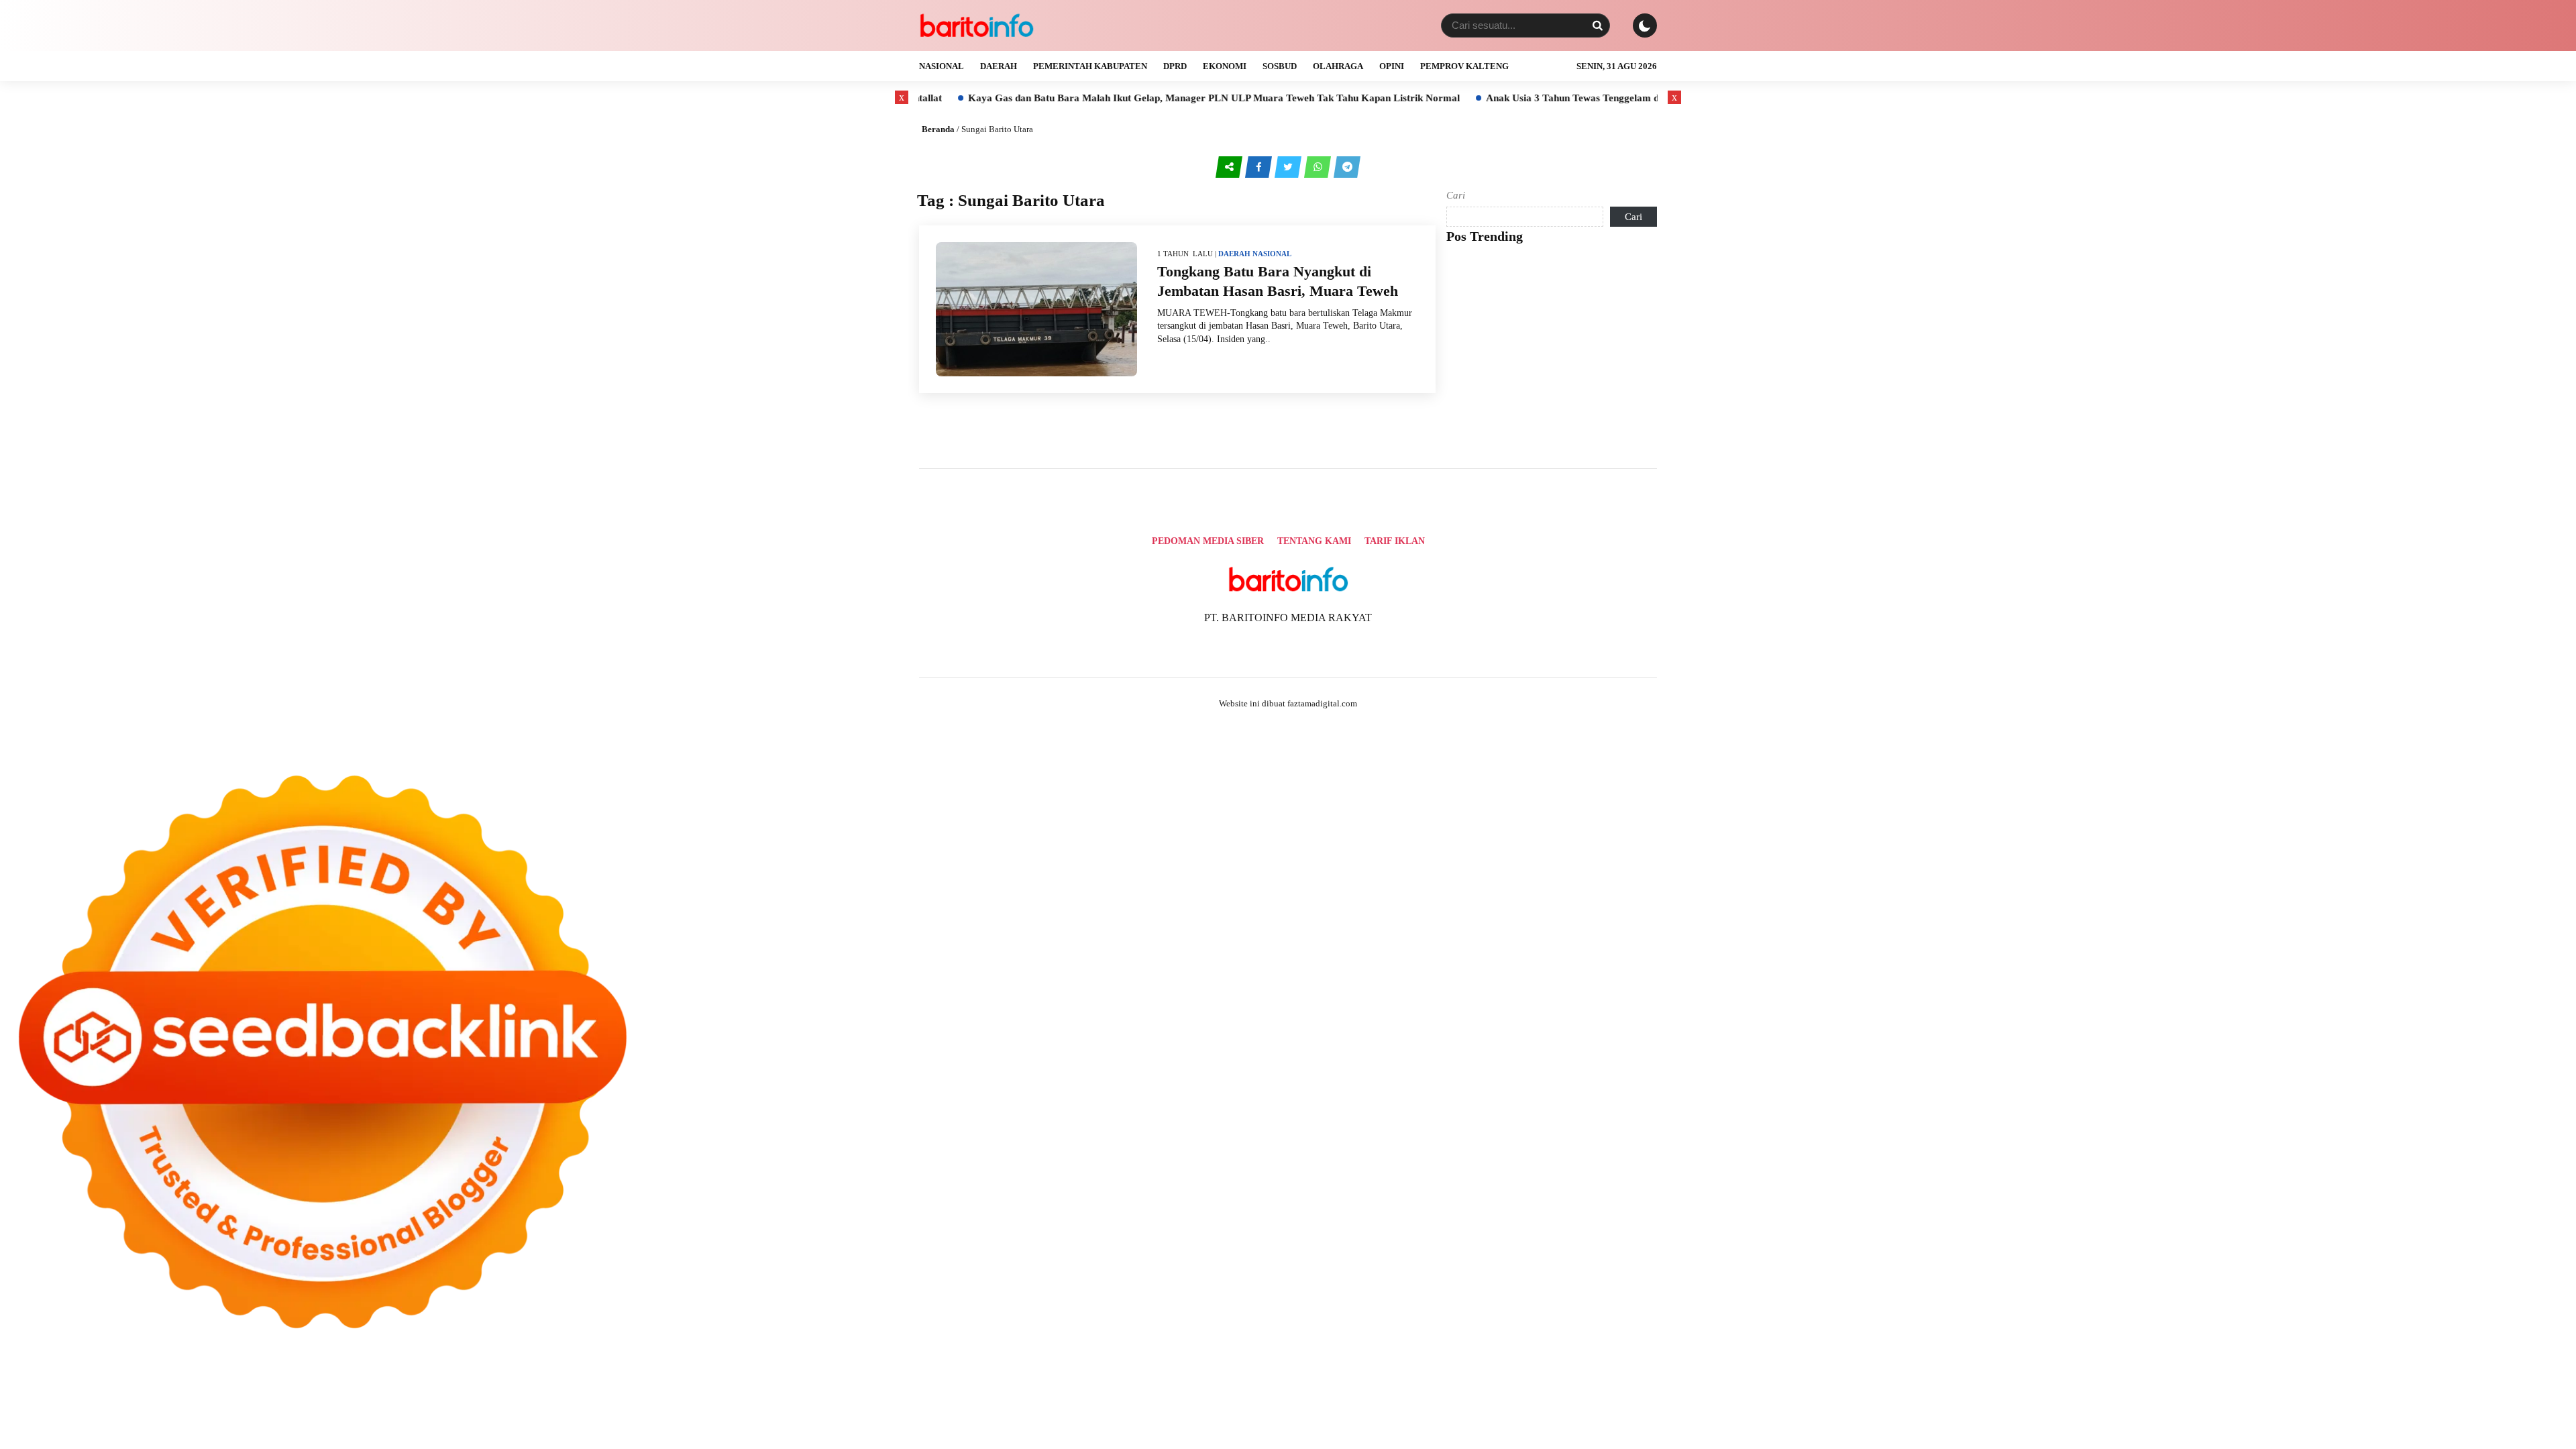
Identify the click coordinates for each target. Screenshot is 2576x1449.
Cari (1456, 195)
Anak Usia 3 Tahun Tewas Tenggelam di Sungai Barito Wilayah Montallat (1560, 98)
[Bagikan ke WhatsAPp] (1319, 167)
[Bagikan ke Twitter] (1289, 167)
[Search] (1597, 25)
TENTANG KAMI (1314, 541)
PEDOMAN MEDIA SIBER (1208, 541)
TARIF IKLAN (1395, 541)
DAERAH (999, 66)
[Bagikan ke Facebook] (1260, 167)
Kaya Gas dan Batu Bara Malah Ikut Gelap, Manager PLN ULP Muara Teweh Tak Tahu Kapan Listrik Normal (1126, 98)
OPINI (1392, 66)
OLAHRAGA (1338, 66)
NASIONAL (942, 66)
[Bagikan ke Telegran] (1347, 167)
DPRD (1175, 66)
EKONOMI (1225, 66)
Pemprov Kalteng (1464, 66)
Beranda (938, 129)
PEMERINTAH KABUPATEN (1090, 66)
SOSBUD (1280, 66)
